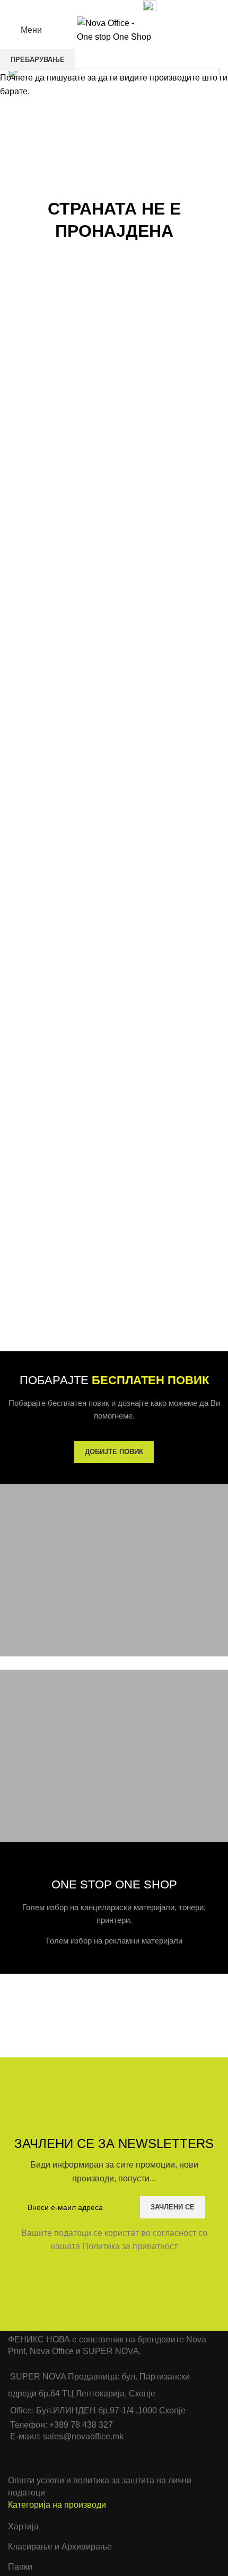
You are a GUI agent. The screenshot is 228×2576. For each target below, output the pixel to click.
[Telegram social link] (121, 7)
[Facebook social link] (72, 7)
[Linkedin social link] (109, 7)
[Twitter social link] (85, 7)
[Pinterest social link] (97, 7)
